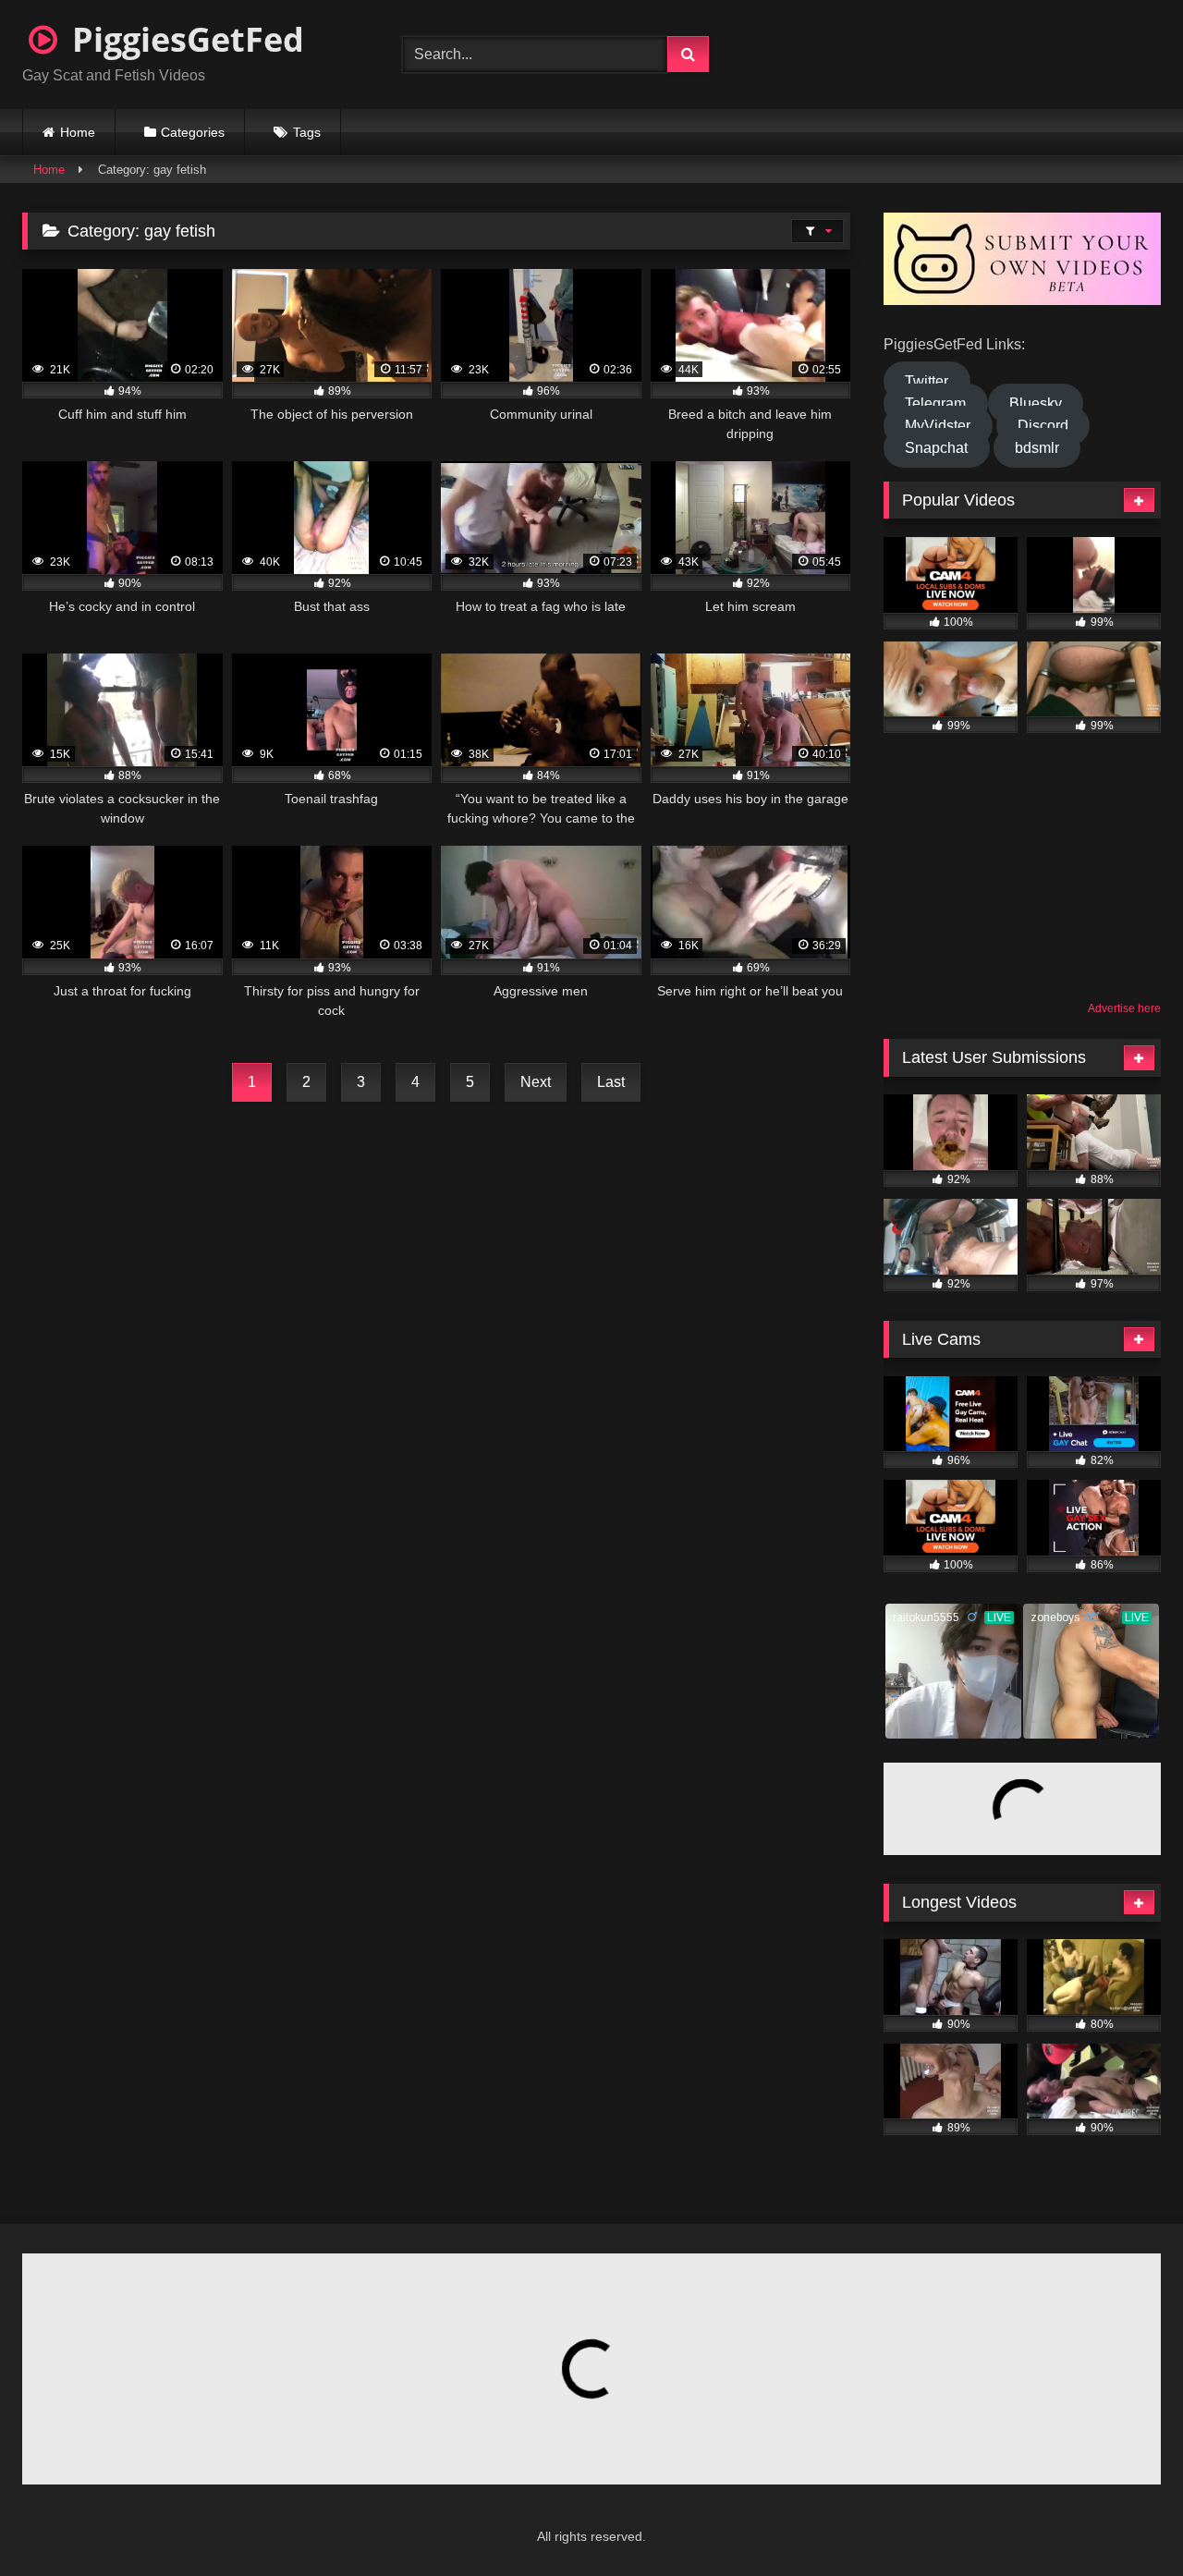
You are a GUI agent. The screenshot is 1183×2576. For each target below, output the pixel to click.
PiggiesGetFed (184, 39)
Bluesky (1036, 403)
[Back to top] (1124, 2521)
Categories (193, 132)
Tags (307, 132)
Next (536, 1082)
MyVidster (938, 426)
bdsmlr (1037, 448)
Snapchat (936, 448)
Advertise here (1124, 1008)
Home (78, 132)
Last (611, 1082)
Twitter (927, 381)
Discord (1043, 426)
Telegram (935, 403)
